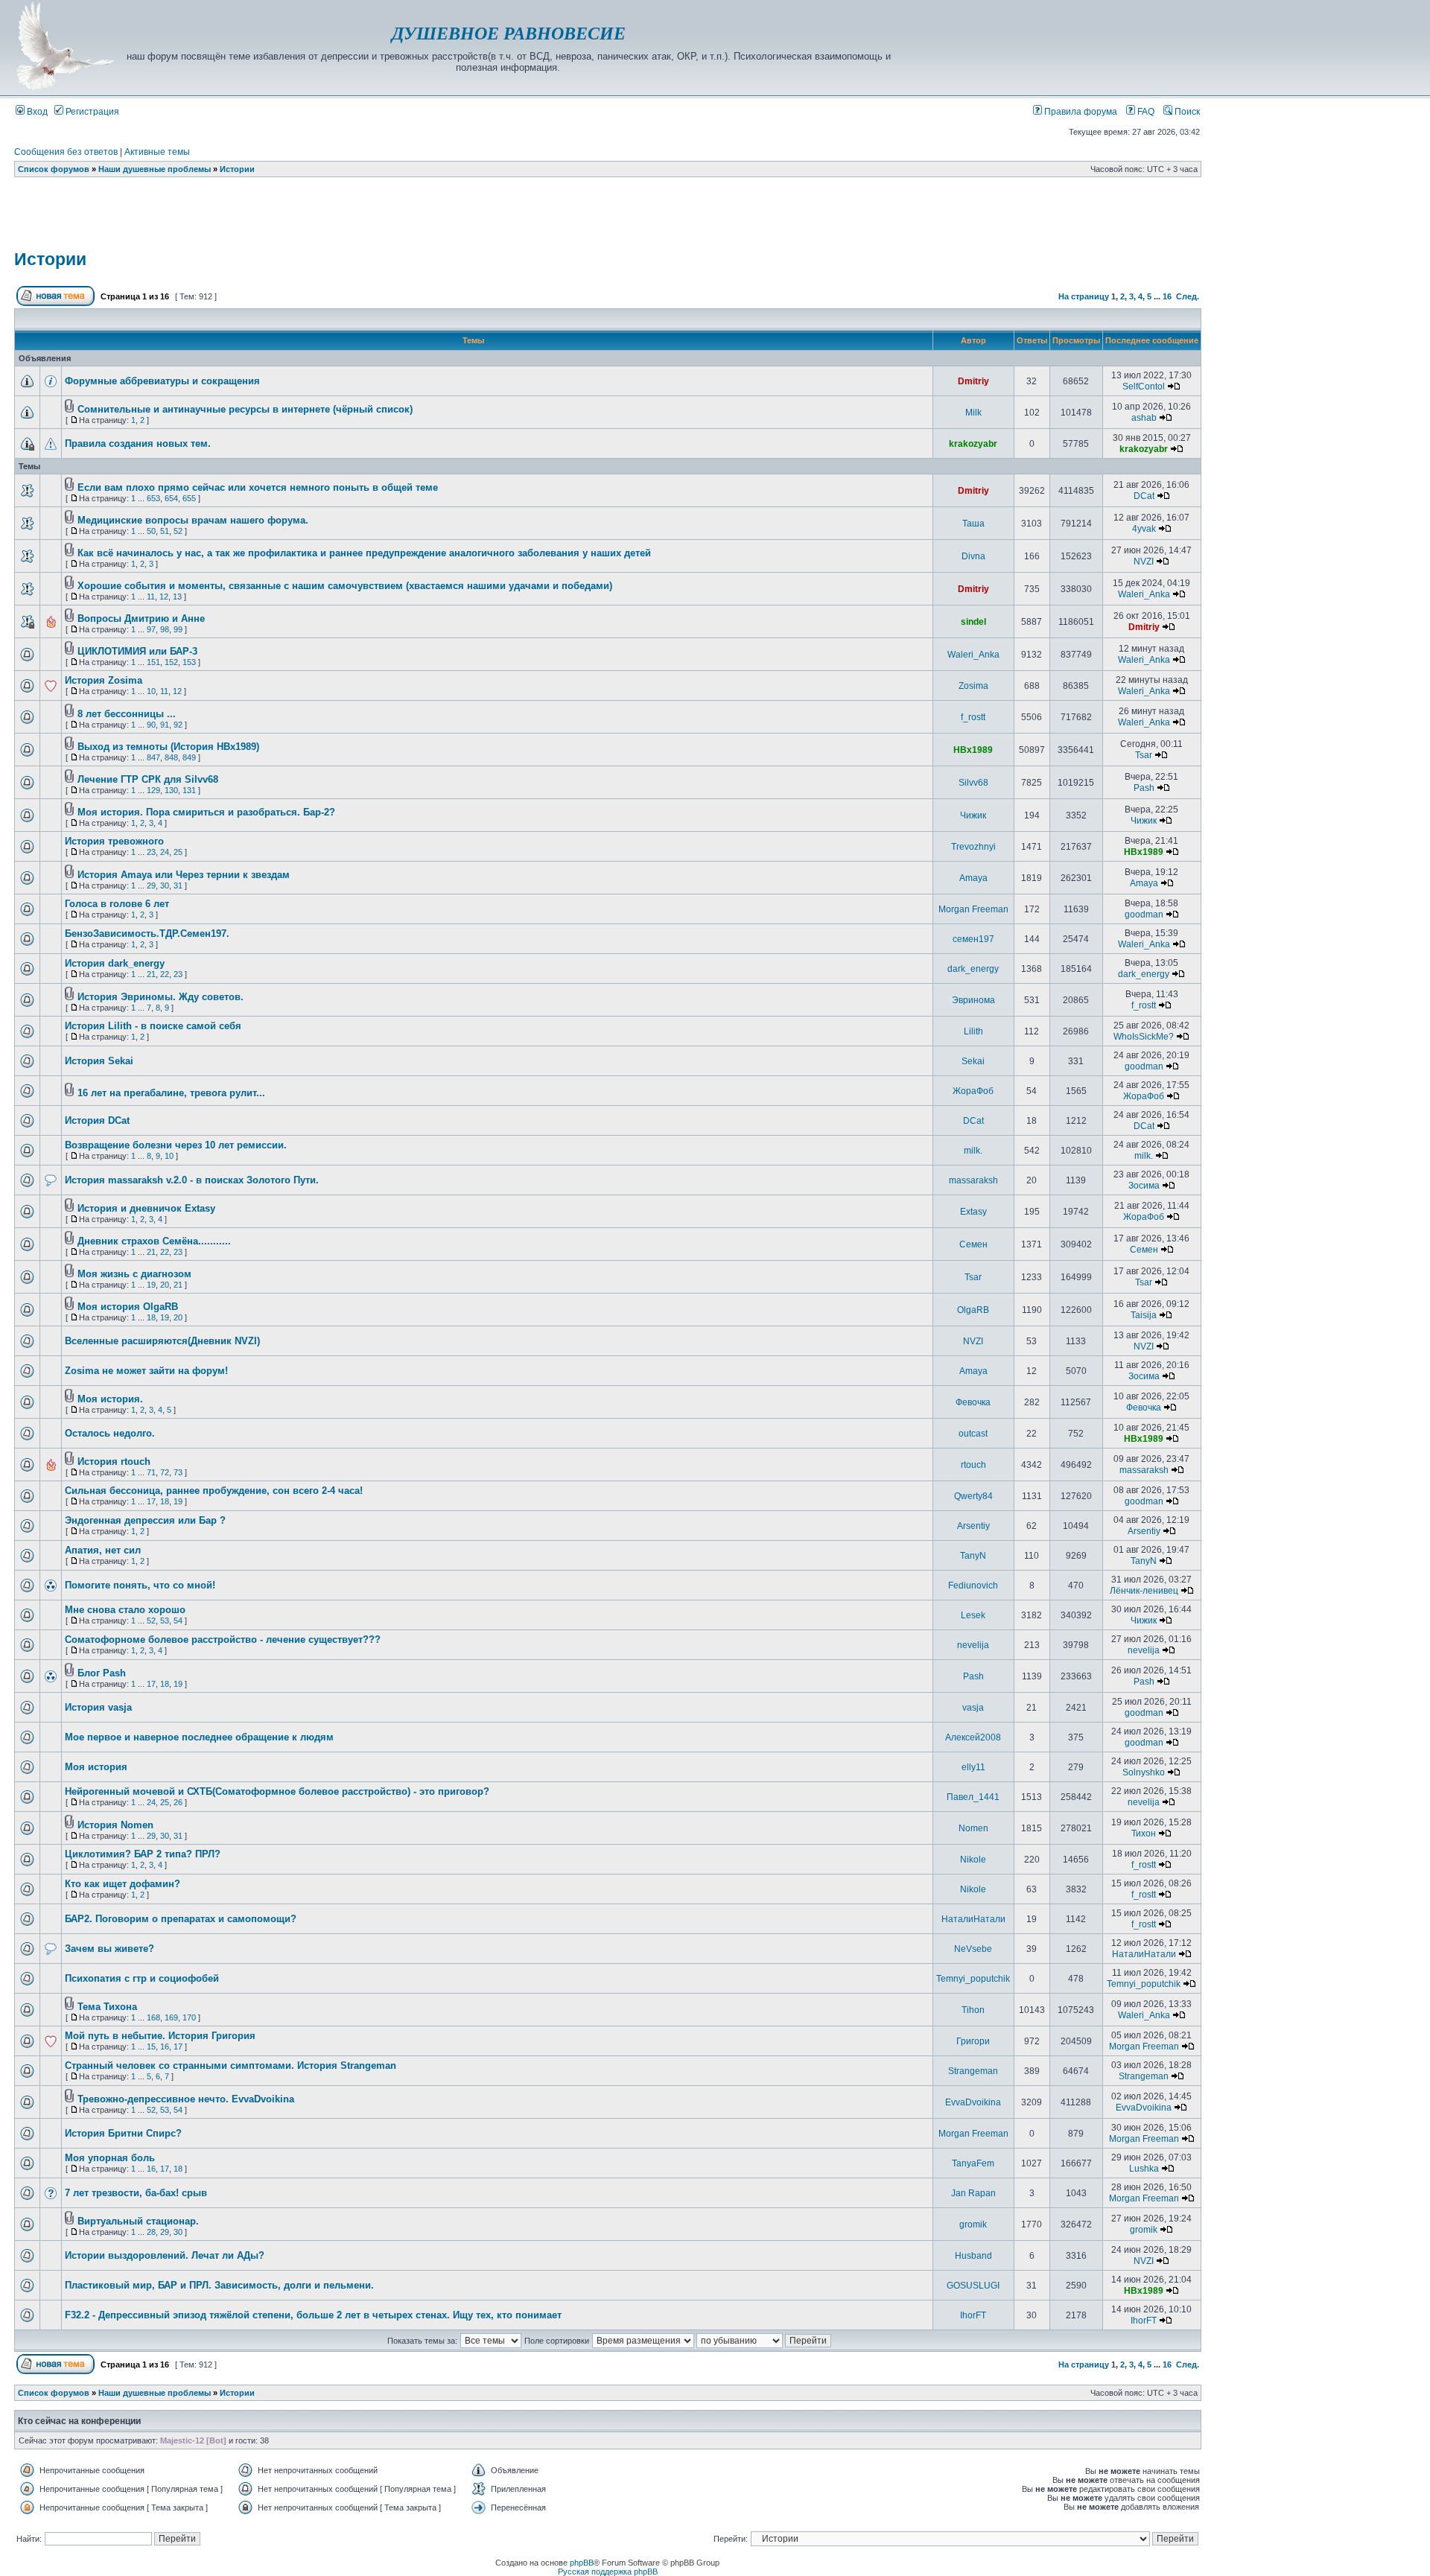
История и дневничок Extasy (146, 1208)
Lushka (1144, 2169)
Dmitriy (973, 381)
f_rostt (973, 717)
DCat (1144, 496)
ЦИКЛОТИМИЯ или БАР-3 (137, 651)
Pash (1144, 788)
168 (153, 2017)
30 (165, 885)
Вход (36, 112)
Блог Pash (102, 1673)
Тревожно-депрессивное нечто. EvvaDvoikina (186, 2099)
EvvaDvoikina (973, 2102)
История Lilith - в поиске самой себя (153, 1026)
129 (153, 790)
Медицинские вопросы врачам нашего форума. (193, 520)
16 (1167, 296)
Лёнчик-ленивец (1144, 1591)
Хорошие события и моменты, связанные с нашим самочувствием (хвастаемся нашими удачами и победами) (345, 586)
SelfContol (1144, 387)
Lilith (973, 1031)
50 (151, 531)
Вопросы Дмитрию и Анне (141, 618)
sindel (973, 622)
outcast (973, 1434)
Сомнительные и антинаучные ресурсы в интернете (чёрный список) (245, 409)
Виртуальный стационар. (138, 2221)
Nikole (973, 1860)
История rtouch (114, 1462)
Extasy (973, 1212)
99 (178, 629)
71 (151, 1472)
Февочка (973, 1402)
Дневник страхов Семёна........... (154, 1241)
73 (178, 1472)
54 (178, 1621)
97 (151, 629)
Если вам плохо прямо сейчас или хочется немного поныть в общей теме (258, 487)
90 (151, 725)
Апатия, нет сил (103, 1550)
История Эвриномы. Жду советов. (161, 997)
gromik (973, 2224)
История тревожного (114, 841)
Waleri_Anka (1144, 594)
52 (178, 531)
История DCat (97, 1120)
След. (1188, 296)
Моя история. (110, 1399)
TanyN (973, 1556)
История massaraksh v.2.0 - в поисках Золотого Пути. (192, 1180)
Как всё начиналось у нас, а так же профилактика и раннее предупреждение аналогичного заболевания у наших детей (364, 553)
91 (165, 725)
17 (151, 1501)
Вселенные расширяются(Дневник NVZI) (162, 1341)
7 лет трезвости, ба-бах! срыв (136, 2193)
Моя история (96, 1767)
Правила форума (1080, 112)
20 (165, 1285)
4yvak (1144, 529)
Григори (973, 2041)
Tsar (1144, 755)
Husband (973, 2256)
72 (165, 1472)
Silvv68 (973, 783)
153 (189, 662)
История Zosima (104, 680)
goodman (1144, 915)
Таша (973, 524)
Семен (973, 1244)
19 (151, 1285)
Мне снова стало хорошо (125, 1610)
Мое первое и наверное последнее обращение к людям (199, 1737)
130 (171, 790)
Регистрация (91, 112)
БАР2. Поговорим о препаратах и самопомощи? (181, 1919)
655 (189, 498)
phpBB (582, 2563)
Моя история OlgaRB (128, 1307)
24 (165, 852)
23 (151, 852)
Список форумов (54, 169)
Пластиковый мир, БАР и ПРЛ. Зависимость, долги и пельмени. (219, 2285)
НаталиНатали (973, 1919)
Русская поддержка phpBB (608, 2572)
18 (151, 1317)
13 (177, 597)
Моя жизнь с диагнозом (134, 1274)
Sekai (973, 1061)
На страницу (1084, 296)
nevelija (973, 1645)
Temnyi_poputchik (973, 1979)
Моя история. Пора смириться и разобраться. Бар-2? (206, 812)
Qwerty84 (973, 1496)
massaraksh (973, 1180)
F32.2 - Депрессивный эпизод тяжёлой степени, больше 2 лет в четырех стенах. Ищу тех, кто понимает (313, 2315)
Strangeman (973, 2071)
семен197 (973, 939)
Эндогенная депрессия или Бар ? (145, 1520)
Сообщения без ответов (66, 152)
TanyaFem (973, 2163)
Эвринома (973, 1000)
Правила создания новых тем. (138, 443)
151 (153, 662)
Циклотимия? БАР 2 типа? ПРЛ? (143, 1854)
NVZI (1144, 562)
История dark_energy (115, 963)
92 (178, 725)
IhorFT (973, 2315)
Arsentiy (973, 1526)
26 (178, 1802)
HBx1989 (973, 750)
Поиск (1186, 112)
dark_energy (973, 969)
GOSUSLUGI (973, 2286)
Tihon (973, 2010)
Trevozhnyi (973, 847)
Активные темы (157, 152)
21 (151, 974)
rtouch (973, 1465)
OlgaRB (973, 1310)
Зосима (1144, 1186)
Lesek (973, 1615)
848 (171, 757)
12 (164, 597)
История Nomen (115, 1825)
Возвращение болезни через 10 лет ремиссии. (176, 1145)
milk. (973, 1151)
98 (165, 629)
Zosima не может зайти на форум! (146, 1371)
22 (165, 974)
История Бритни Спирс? (123, 2133)
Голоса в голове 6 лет (117, 904)
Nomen (973, 1828)
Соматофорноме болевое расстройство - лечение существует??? (223, 1640)
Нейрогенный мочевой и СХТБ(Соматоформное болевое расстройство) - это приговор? (277, 1791)
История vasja (98, 1707)
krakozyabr (973, 444)
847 (153, 757)
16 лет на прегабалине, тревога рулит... (171, 1093)
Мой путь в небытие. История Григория (160, 2036)
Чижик (973, 815)
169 (171, 2017)
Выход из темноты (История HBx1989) (168, 747)
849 (189, 757)
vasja (973, 1708)
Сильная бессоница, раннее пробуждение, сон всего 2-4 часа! (214, 1491)
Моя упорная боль (110, 2158)
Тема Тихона (107, 2007)
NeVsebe (973, 1949)
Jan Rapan (973, 2193)
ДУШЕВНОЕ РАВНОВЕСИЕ (509, 34)
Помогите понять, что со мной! (140, 1585)
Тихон (1144, 1834)
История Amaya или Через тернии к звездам (184, 875)
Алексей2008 (973, 1737)
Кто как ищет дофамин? (123, 1884)
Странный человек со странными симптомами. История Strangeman (231, 2065)
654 (171, 498)
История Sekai (99, 1061)
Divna (973, 556)
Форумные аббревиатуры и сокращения (162, 381)
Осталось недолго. (110, 1433)
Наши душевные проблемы (155, 169)
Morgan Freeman (973, 909)
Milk (973, 413)
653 (153, 498)
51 (165, 531)
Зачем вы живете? (109, 1949)
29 (151, 885)
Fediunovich (973, 1586)
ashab (1144, 418)
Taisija (1144, 1315)
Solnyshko (1144, 1772)
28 (151, 2232)
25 (178, 852)
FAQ (1145, 112)
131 (189, 790)
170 (189, 2017)
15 (151, 2047)
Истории (237, 169)
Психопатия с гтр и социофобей (142, 1978)
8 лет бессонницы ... (127, 714)
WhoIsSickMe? (1144, 1037)
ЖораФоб (973, 1091)
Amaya (973, 878)
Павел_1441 (973, 1797)
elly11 (973, 1767)
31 (178, 885)
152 (171, 662)
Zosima (973, 686)
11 (151, 597)
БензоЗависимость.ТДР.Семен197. (147, 934)
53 (165, 1621)
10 (151, 691)
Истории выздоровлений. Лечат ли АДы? (165, 2255)
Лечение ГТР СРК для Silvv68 (148, 779)
